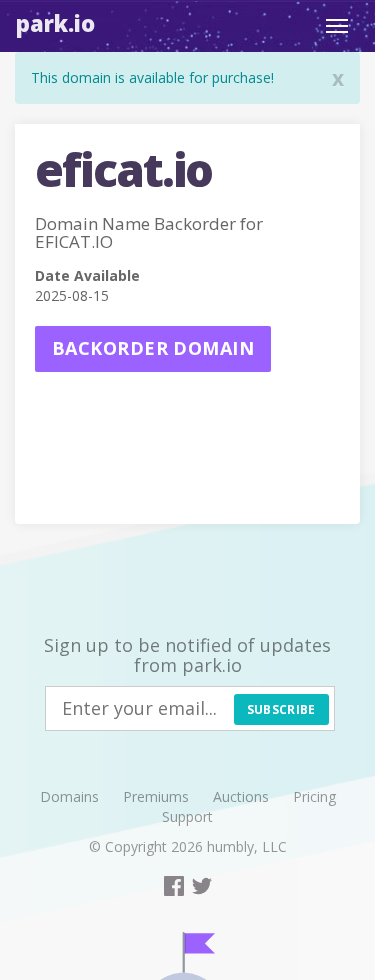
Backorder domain (153, 348)
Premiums (156, 796)
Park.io (55, 23)
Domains (69, 796)
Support (187, 816)
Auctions (241, 796)
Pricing (314, 796)
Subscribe (281, 709)
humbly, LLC (247, 846)
